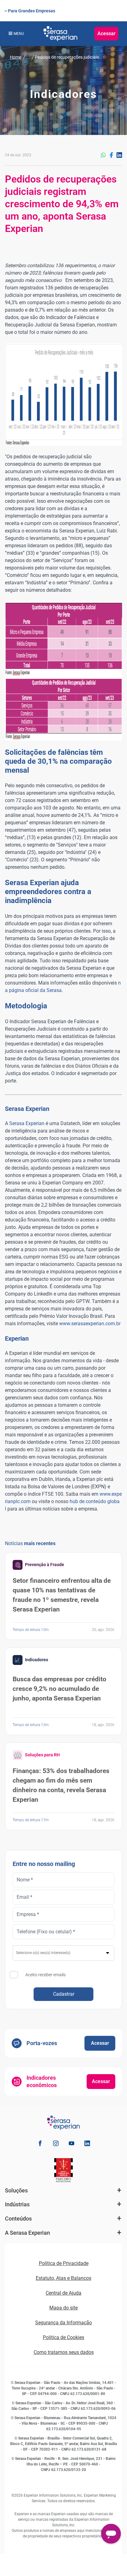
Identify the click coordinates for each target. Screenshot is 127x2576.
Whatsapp (103, 155)
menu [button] (19, 34)
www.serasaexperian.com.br (90, 1324)
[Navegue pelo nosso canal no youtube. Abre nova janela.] (72, 2144)
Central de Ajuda (63, 2293)
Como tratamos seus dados (64, 2352)
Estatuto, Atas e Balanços (63, 2278)
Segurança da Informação (63, 2323)
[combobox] (63, 1953)
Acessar (107, 34)
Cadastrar (64, 1994)
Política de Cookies (63, 2337)
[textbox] (64, 1953)
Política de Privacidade (64, 2263)
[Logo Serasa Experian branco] (60, 34)
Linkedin (119, 155)
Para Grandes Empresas (32, 11)
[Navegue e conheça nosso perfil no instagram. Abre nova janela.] (56, 2144)
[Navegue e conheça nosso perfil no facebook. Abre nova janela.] (40, 2144)
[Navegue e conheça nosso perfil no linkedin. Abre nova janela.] (87, 2144)
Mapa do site (63, 2308)
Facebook (111, 155)
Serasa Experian (27, 1123)
